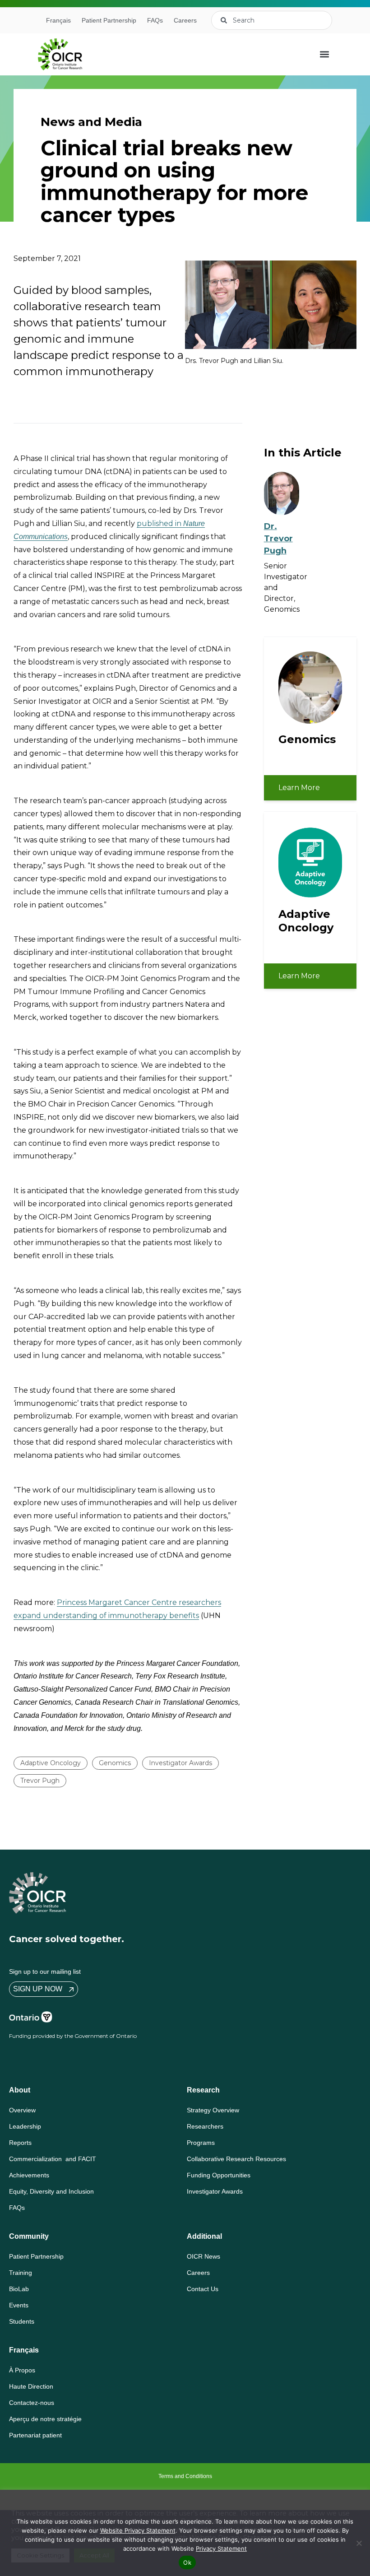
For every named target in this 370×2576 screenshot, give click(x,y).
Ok (187, 2562)
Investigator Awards (180, 1763)
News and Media (91, 122)
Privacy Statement (221, 2548)
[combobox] (272, 20)
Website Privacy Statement (138, 2530)
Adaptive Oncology (51, 1763)
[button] (325, 54)
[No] (359, 2543)
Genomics (115, 1763)
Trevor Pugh (40, 1781)
